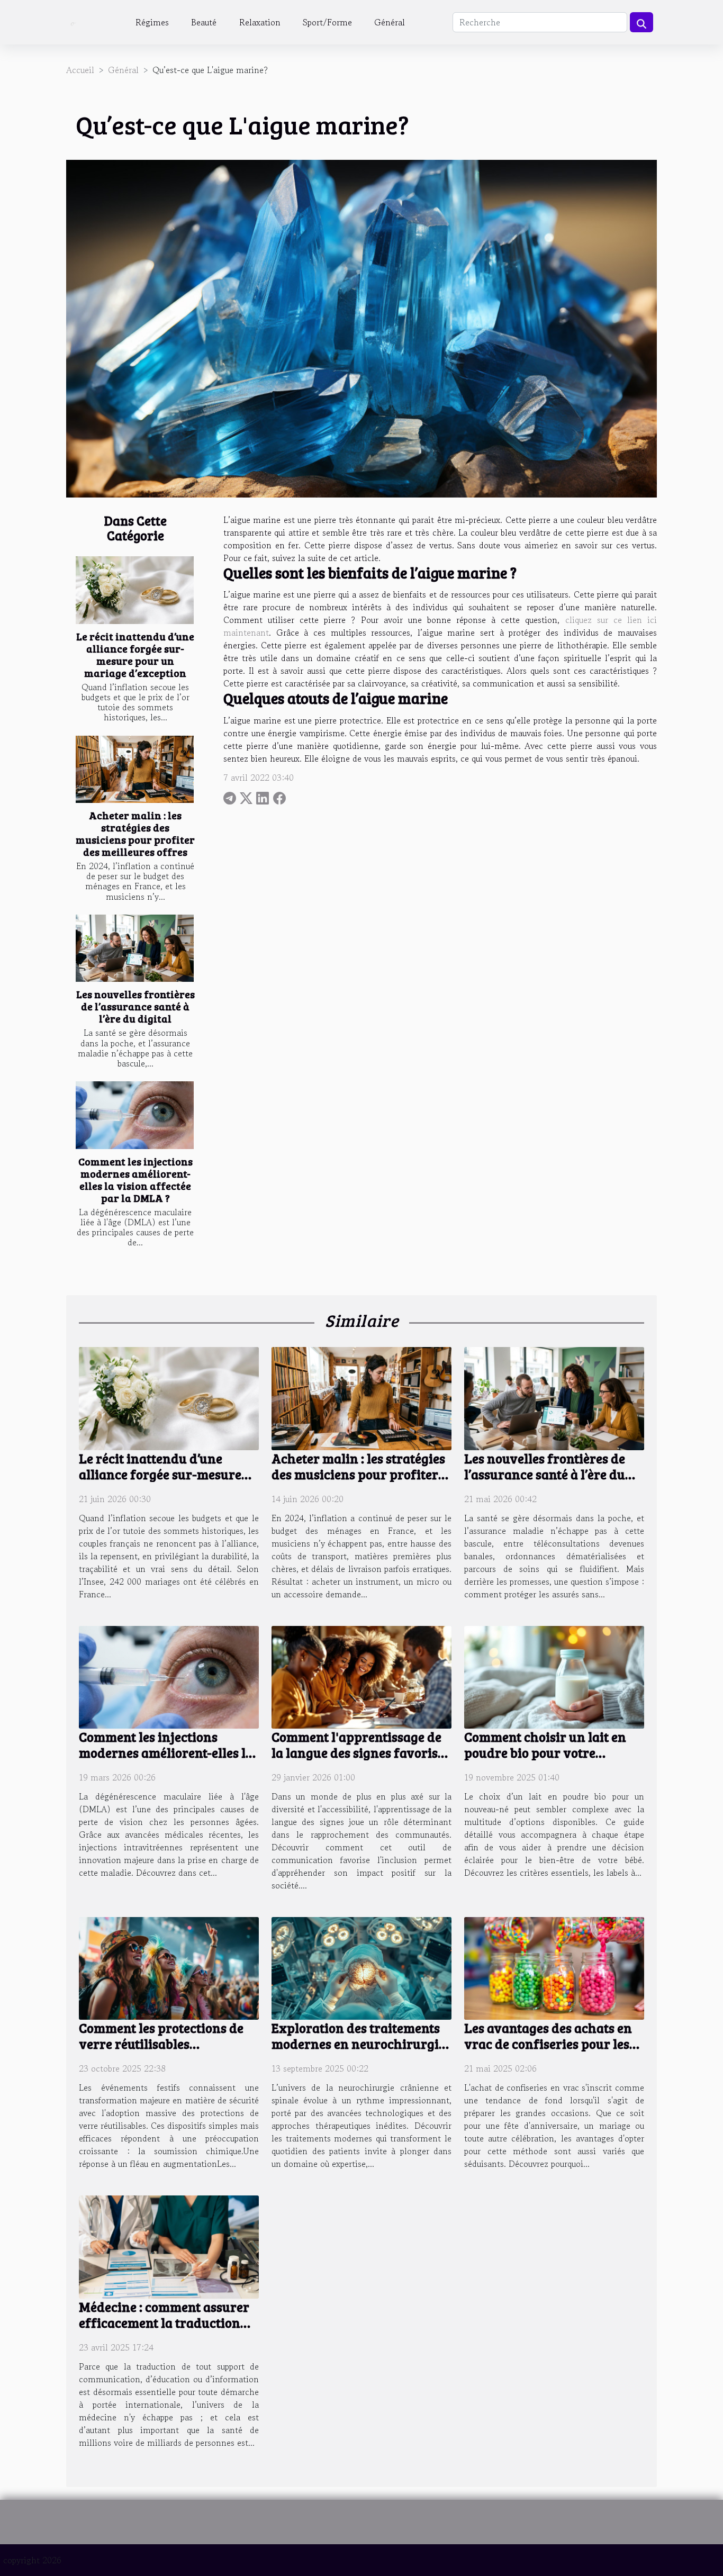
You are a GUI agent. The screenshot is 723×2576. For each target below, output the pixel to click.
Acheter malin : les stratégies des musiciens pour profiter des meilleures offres (135, 833)
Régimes (152, 22)
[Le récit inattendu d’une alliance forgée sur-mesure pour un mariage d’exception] (135, 590)
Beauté (204, 22)
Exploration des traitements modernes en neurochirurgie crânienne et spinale (358, 2044)
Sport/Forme (327, 22)
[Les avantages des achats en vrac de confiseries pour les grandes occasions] (554, 1967)
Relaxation (260, 22)
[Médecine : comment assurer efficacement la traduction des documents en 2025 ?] (169, 2246)
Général (390, 22)
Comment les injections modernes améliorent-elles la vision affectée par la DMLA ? (135, 1179)
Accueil (80, 70)
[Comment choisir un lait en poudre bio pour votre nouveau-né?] (554, 1676)
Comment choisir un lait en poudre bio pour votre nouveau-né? (545, 1752)
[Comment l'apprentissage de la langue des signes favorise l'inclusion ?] (361, 1676)
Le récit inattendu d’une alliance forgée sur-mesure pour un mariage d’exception (135, 654)
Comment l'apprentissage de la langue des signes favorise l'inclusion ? (358, 1752)
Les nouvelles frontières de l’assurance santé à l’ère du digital (135, 1006)
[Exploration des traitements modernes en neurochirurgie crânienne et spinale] (361, 1967)
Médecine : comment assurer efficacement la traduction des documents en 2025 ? (164, 2322)
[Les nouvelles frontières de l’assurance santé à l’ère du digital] (135, 948)
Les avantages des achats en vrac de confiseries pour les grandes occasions (548, 2044)
